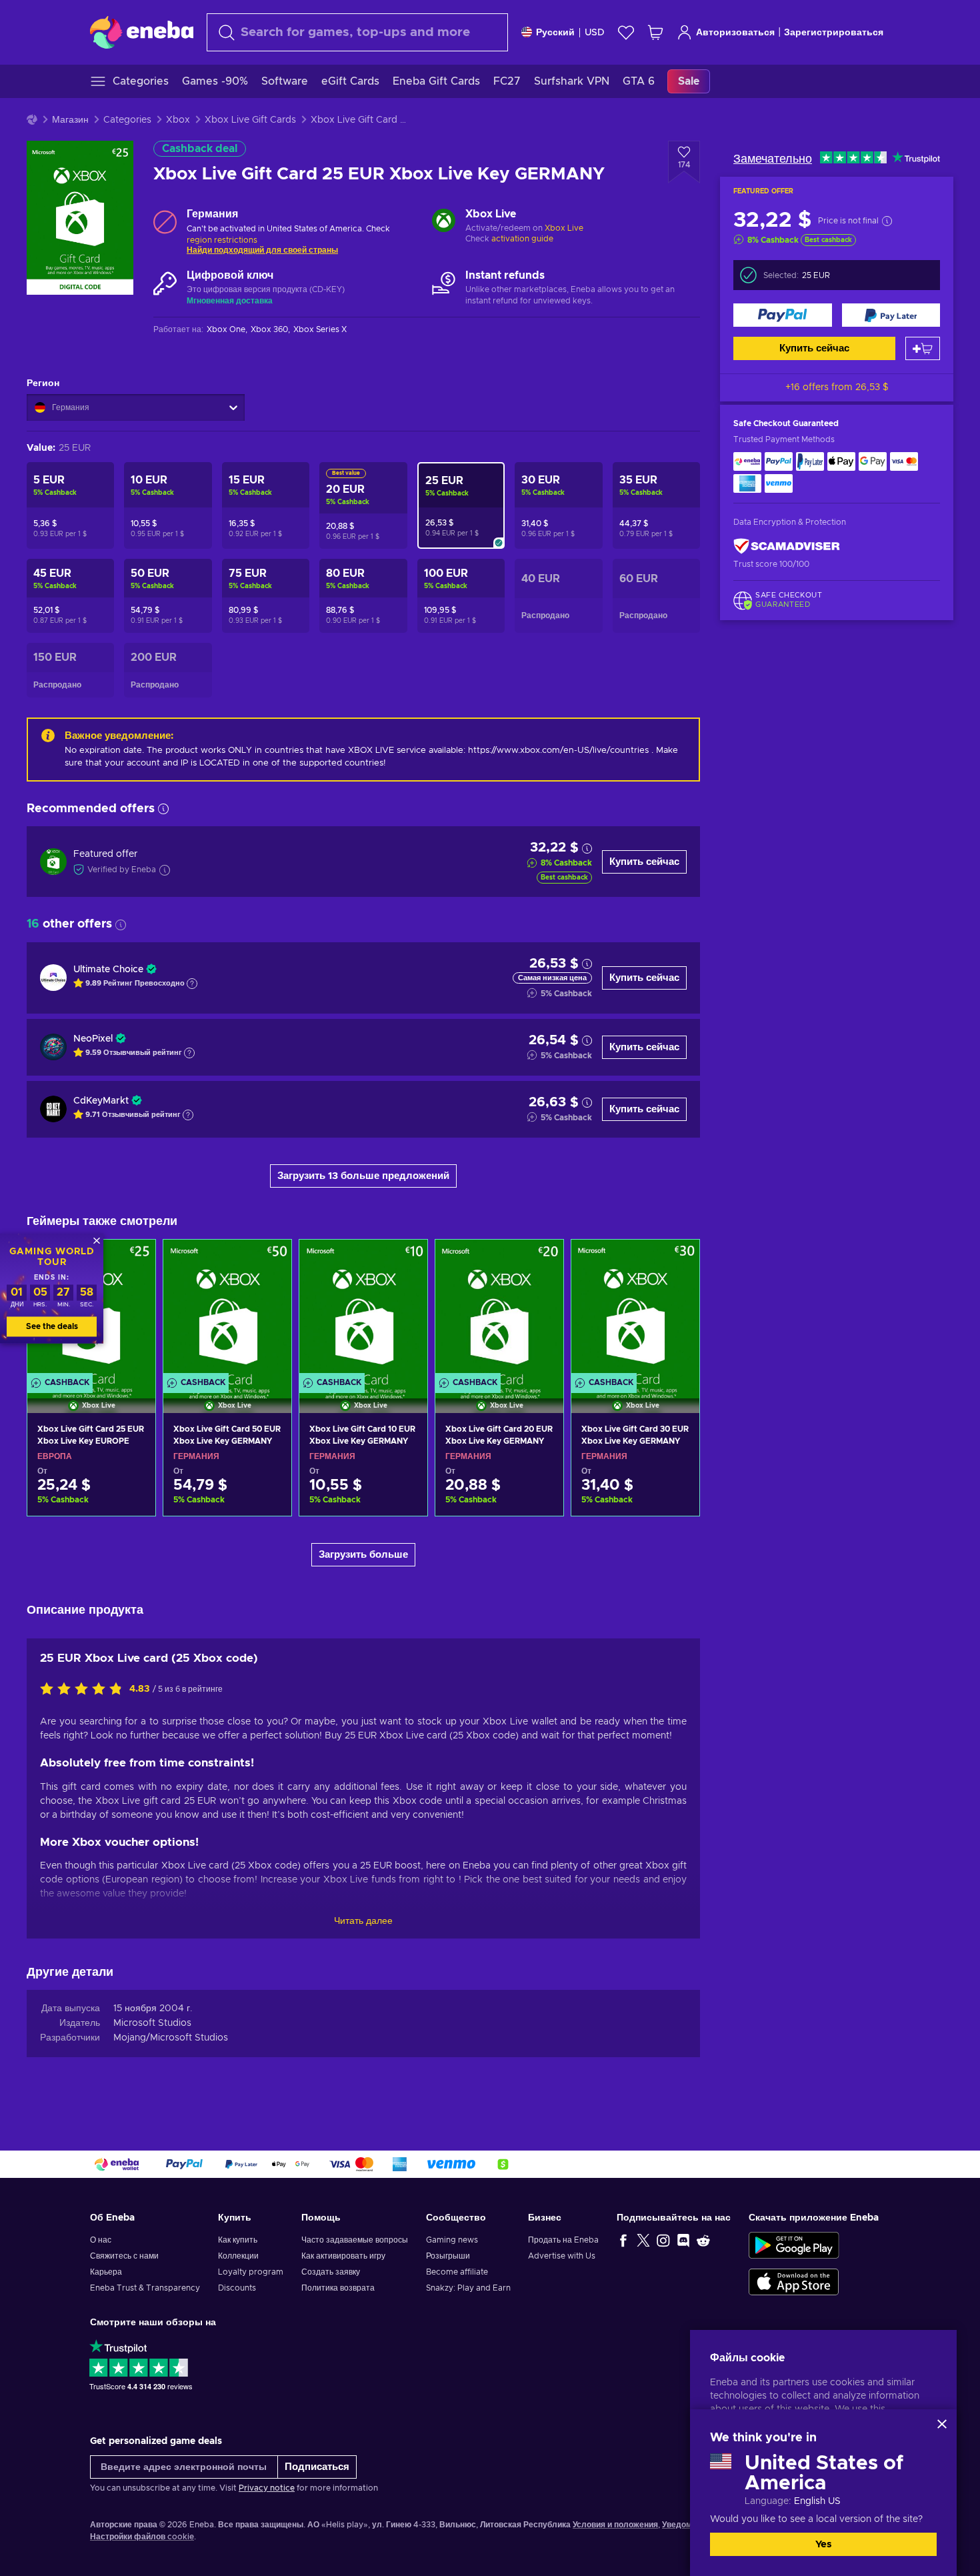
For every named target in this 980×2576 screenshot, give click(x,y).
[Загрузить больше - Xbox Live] (444, 222)
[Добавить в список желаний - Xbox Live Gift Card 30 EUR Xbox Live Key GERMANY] (677, 1261)
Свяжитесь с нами (124, 2256)
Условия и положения (615, 2525)
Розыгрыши (448, 2256)
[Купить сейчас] (783, 315)
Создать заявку (331, 2272)
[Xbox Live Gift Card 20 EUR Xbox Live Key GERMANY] (499, 1309)
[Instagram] (663, 2240)
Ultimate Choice (108, 970)
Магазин (70, 120)
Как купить (238, 2240)
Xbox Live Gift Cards (250, 120)
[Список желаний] (626, 32)
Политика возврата (338, 2288)
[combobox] (357, 32)
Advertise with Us (562, 2256)
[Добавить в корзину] (923, 348)
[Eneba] (142, 32)
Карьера (106, 2272)
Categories (127, 120)
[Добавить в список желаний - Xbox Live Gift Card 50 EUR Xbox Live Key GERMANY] (269, 1261)
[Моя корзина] (655, 32)
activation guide (522, 239)
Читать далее (363, 1921)
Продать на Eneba (563, 2240)
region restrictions (222, 240)
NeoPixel (93, 1039)
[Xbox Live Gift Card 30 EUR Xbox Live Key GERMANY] (635, 1309)
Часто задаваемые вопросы (355, 2240)
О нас (101, 2240)
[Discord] (683, 2240)
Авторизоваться (735, 33)
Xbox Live (564, 228)
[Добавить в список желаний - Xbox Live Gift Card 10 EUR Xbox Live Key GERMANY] (405, 1261)
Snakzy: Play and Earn (468, 2288)
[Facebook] (623, 2240)
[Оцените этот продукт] (85, 1690)
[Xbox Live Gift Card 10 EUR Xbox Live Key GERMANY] (363, 1309)
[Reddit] (703, 2240)
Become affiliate (457, 2272)
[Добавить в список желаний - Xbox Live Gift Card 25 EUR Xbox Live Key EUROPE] (133, 1261)
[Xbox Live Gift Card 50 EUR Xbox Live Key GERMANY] (227, 1309)
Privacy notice (267, 2488)
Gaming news (452, 2240)
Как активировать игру (343, 2256)
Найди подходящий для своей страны (262, 250)
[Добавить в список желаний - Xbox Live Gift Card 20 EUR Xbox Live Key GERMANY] (541, 1261)
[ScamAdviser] (787, 546)
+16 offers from (837, 387)
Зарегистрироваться (834, 33)
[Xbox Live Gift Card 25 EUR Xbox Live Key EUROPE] (91, 1496)
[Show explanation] (192, 984)
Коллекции (238, 2256)
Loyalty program (251, 2272)
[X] (643, 2240)
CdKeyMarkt (101, 1101)
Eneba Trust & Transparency (145, 2288)
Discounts (237, 2288)
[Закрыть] (942, 2424)
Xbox (178, 120)
